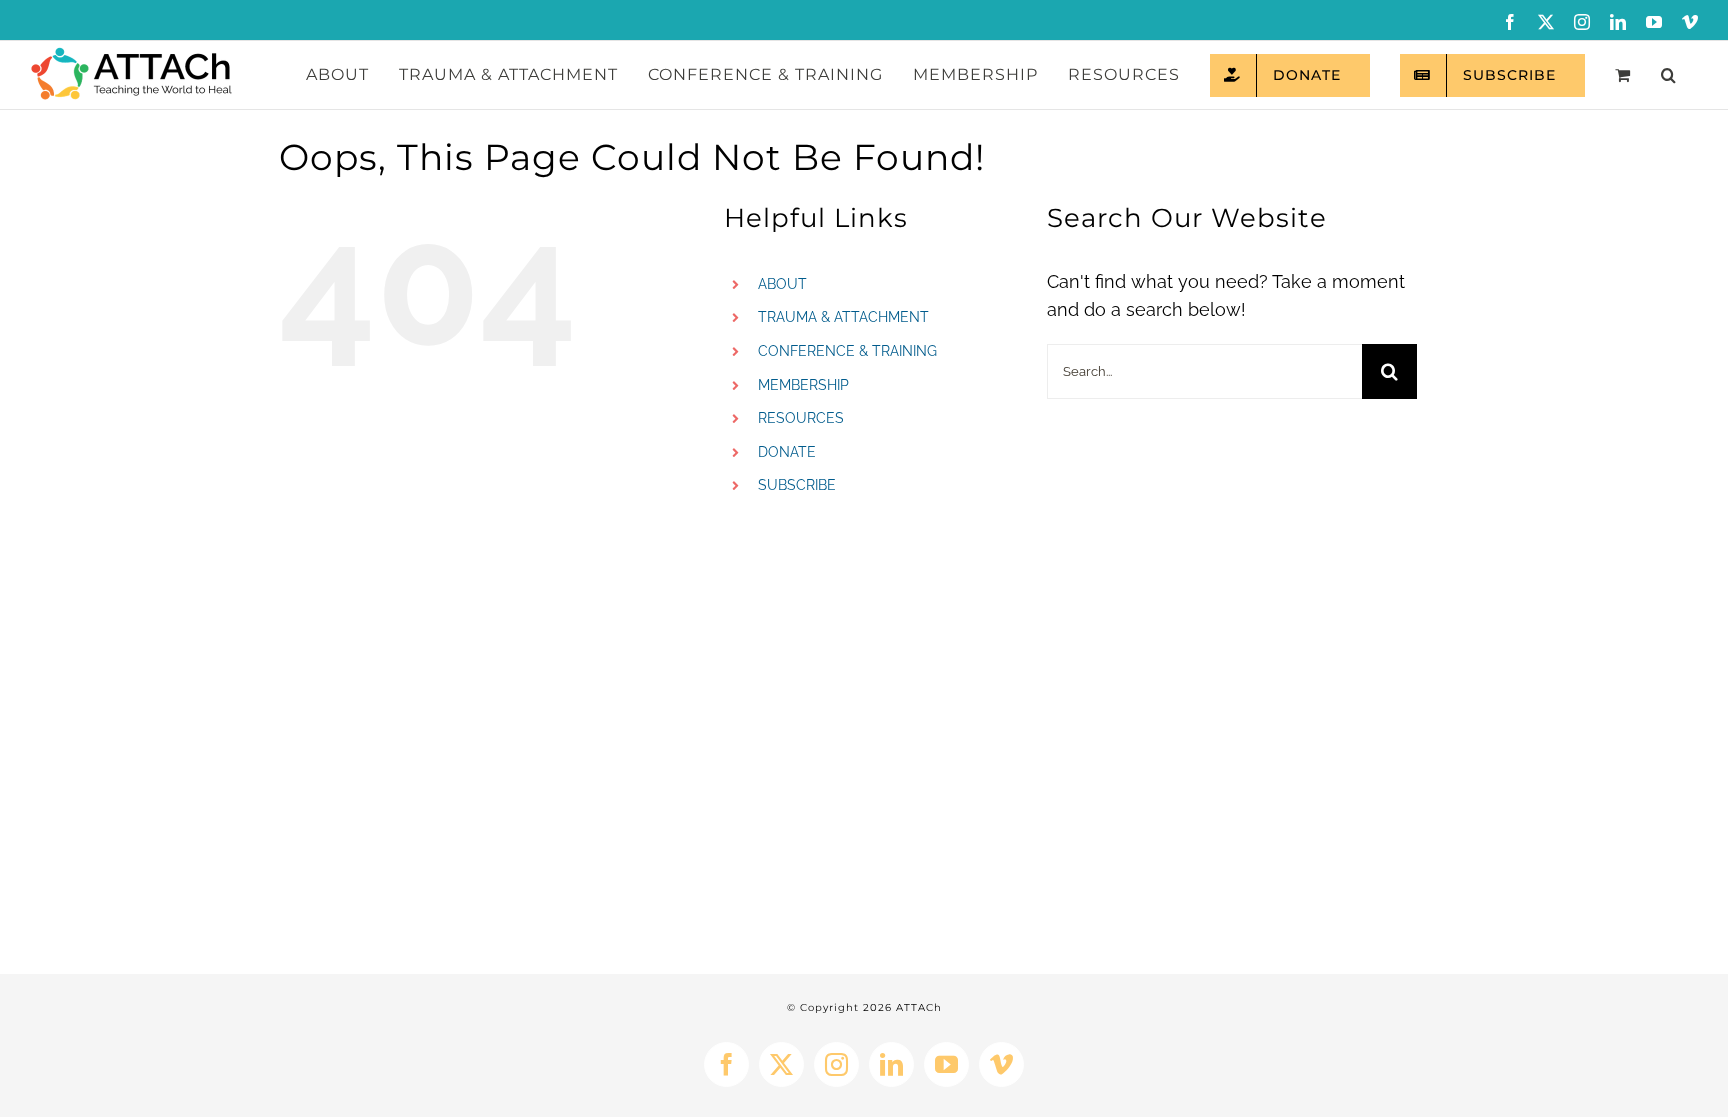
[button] (1668, 75)
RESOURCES (801, 418)
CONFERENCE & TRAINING (847, 351)
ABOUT (782, 284)
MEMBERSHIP (803, 385)
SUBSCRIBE (797, 485)
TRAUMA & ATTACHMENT (843, 317)
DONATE (787, 452)
